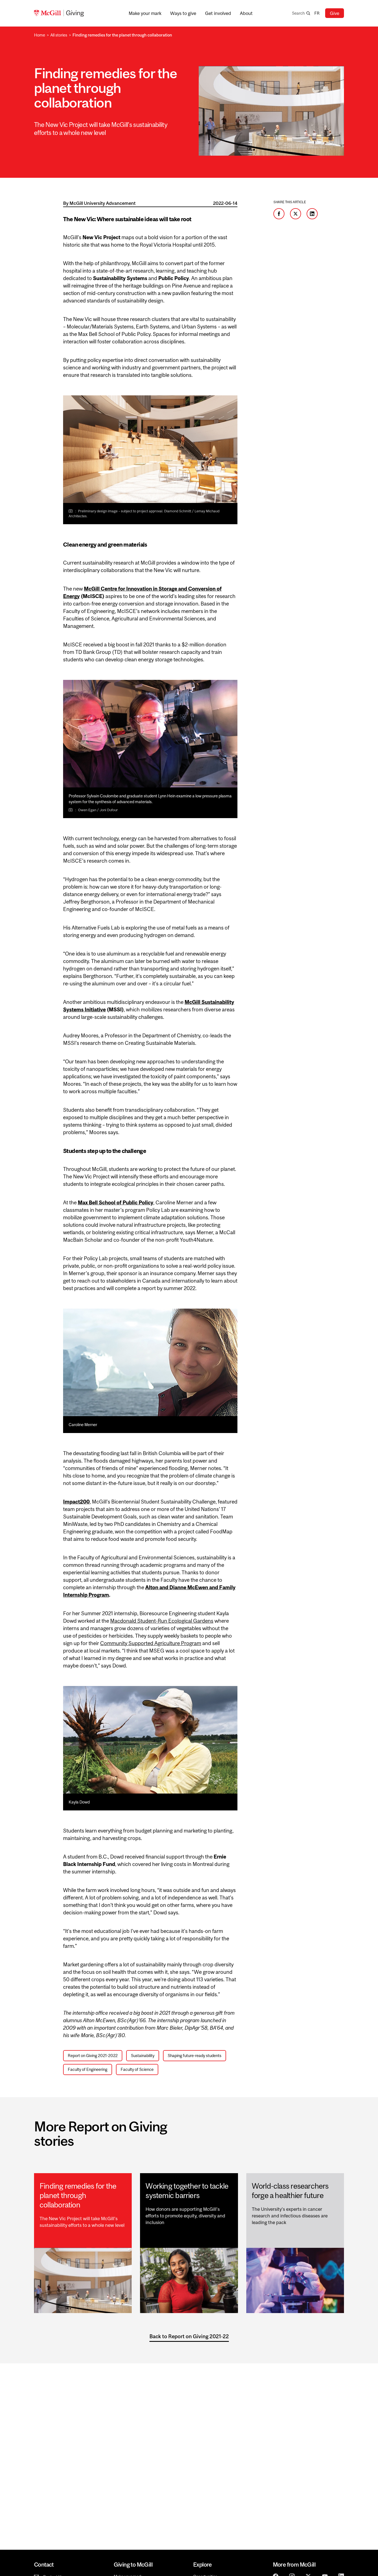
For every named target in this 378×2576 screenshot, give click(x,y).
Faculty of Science (137, 2069)
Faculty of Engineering (88, 2069)
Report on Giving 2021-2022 (93, 2056)
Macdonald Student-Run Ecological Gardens (162, 1621)
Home (40, 35)
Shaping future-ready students (195, 2056)
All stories (59, 35)
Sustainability (143, 2056)
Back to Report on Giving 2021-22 (189, 2336)
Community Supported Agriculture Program (151, 1643)
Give (335, 13)
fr (317, 13)
